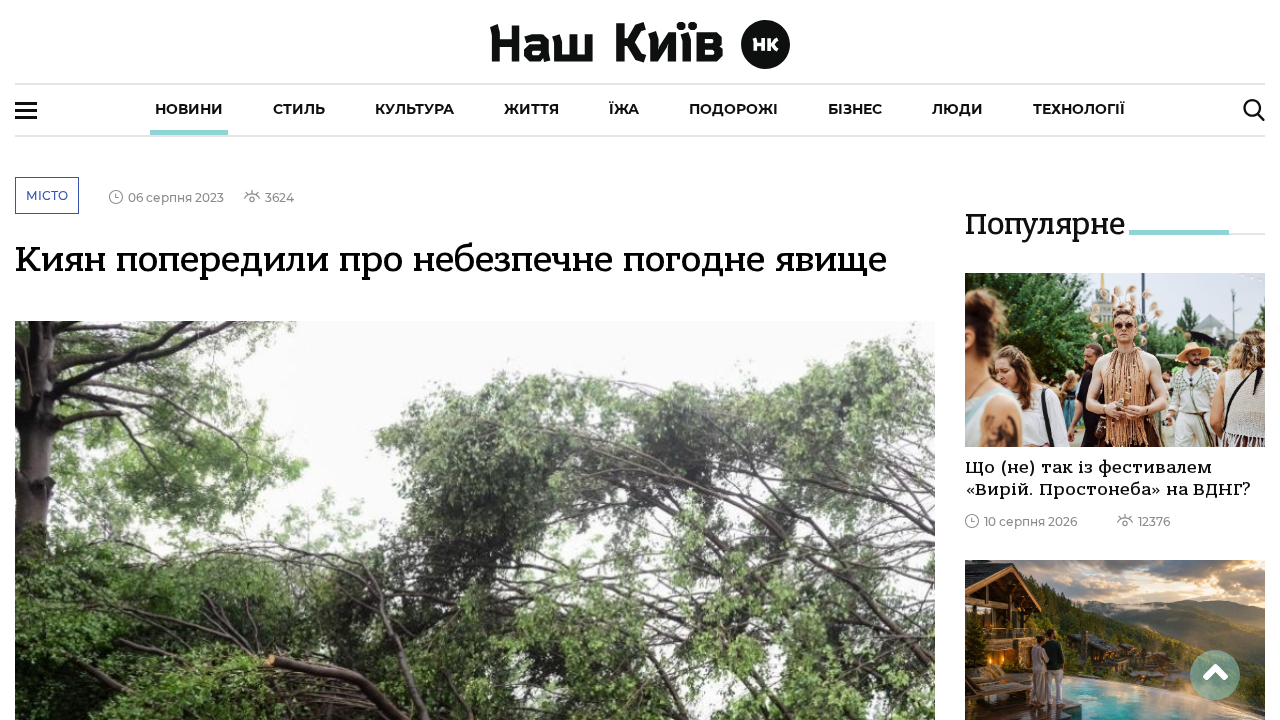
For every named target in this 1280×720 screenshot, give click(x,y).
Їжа (624, 109)
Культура (414, 109)
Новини (189, 109)
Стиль (299, 109)
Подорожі (733, 109)
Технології (1079, 109)
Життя (531, 109)
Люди (957, 109)
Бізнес (855, 109)
